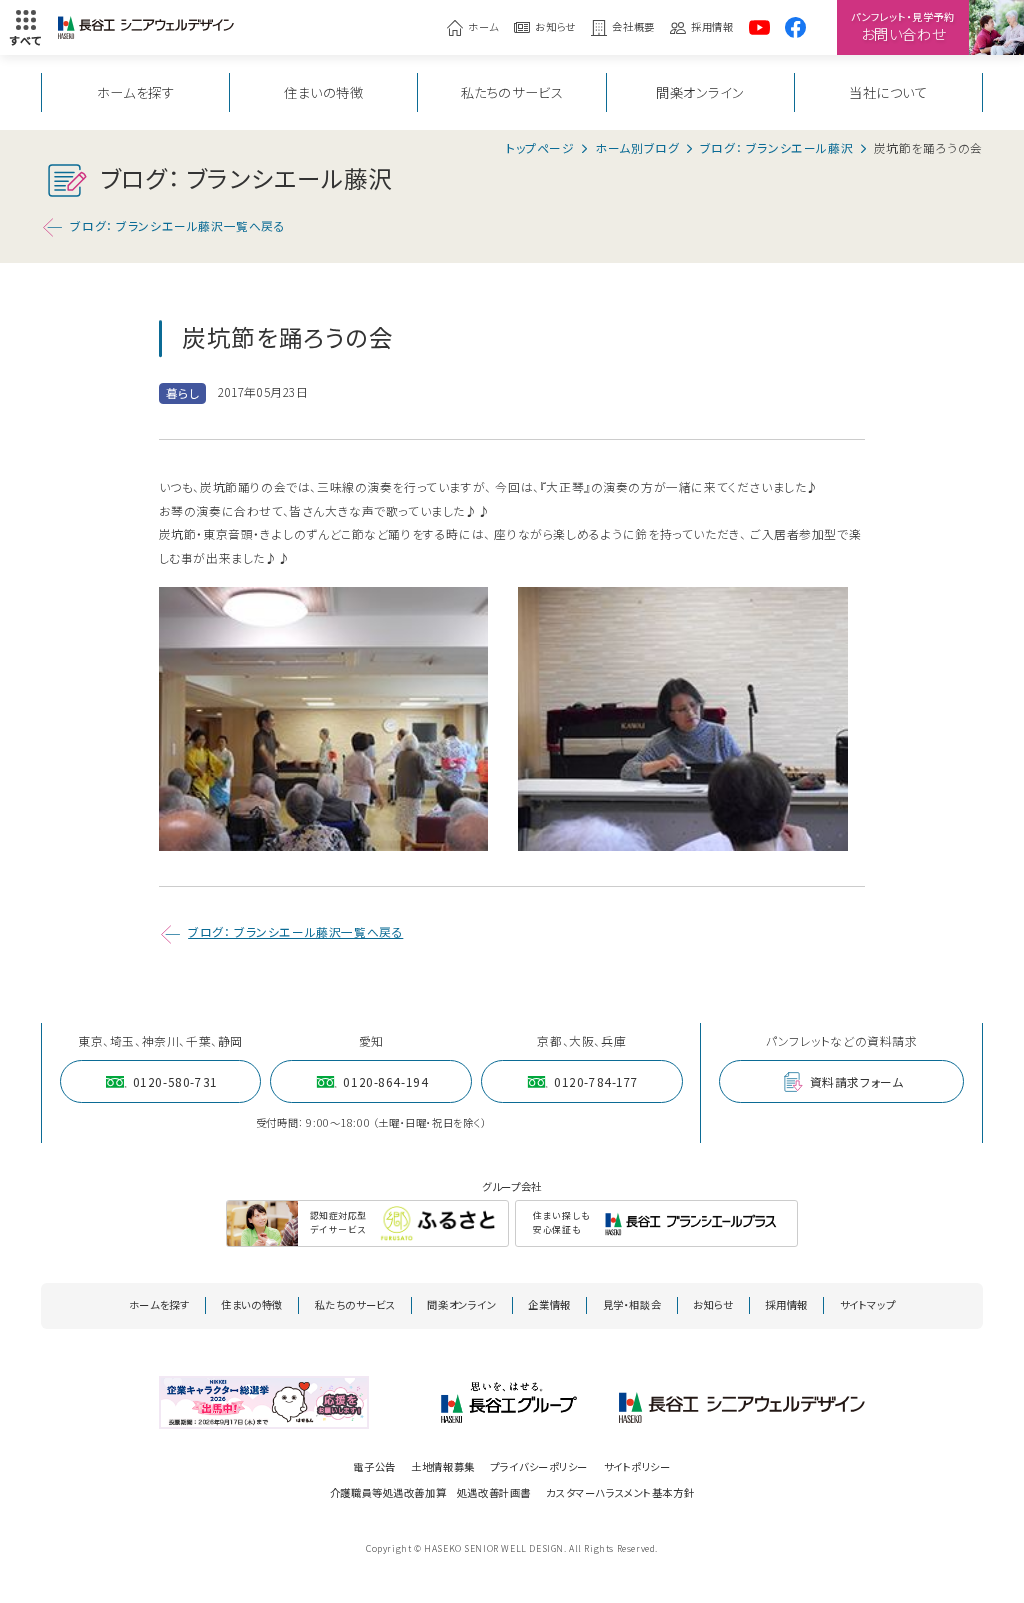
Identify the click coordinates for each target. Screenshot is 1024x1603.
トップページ (540, 148)
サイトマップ (868, 1304)
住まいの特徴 (324, 92)
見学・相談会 (632, 1304)
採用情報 (712, 27)
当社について (888, 92)
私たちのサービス (512, 92)
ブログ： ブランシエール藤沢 (776, 148)
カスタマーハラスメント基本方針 (620, 1492)
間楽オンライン (700, 92)
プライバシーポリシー (539, 1466)
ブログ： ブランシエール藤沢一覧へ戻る (177, 225)
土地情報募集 (443, 1466)
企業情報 (549, 1304)
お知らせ (555, 27)
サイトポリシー (637, 1466)
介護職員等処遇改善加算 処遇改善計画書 (430, 1492)
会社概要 (633, 27)
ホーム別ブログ (637, 148)
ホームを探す (136, 92)
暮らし (183, 392)
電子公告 (374, 1466)
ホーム (483, 27)
